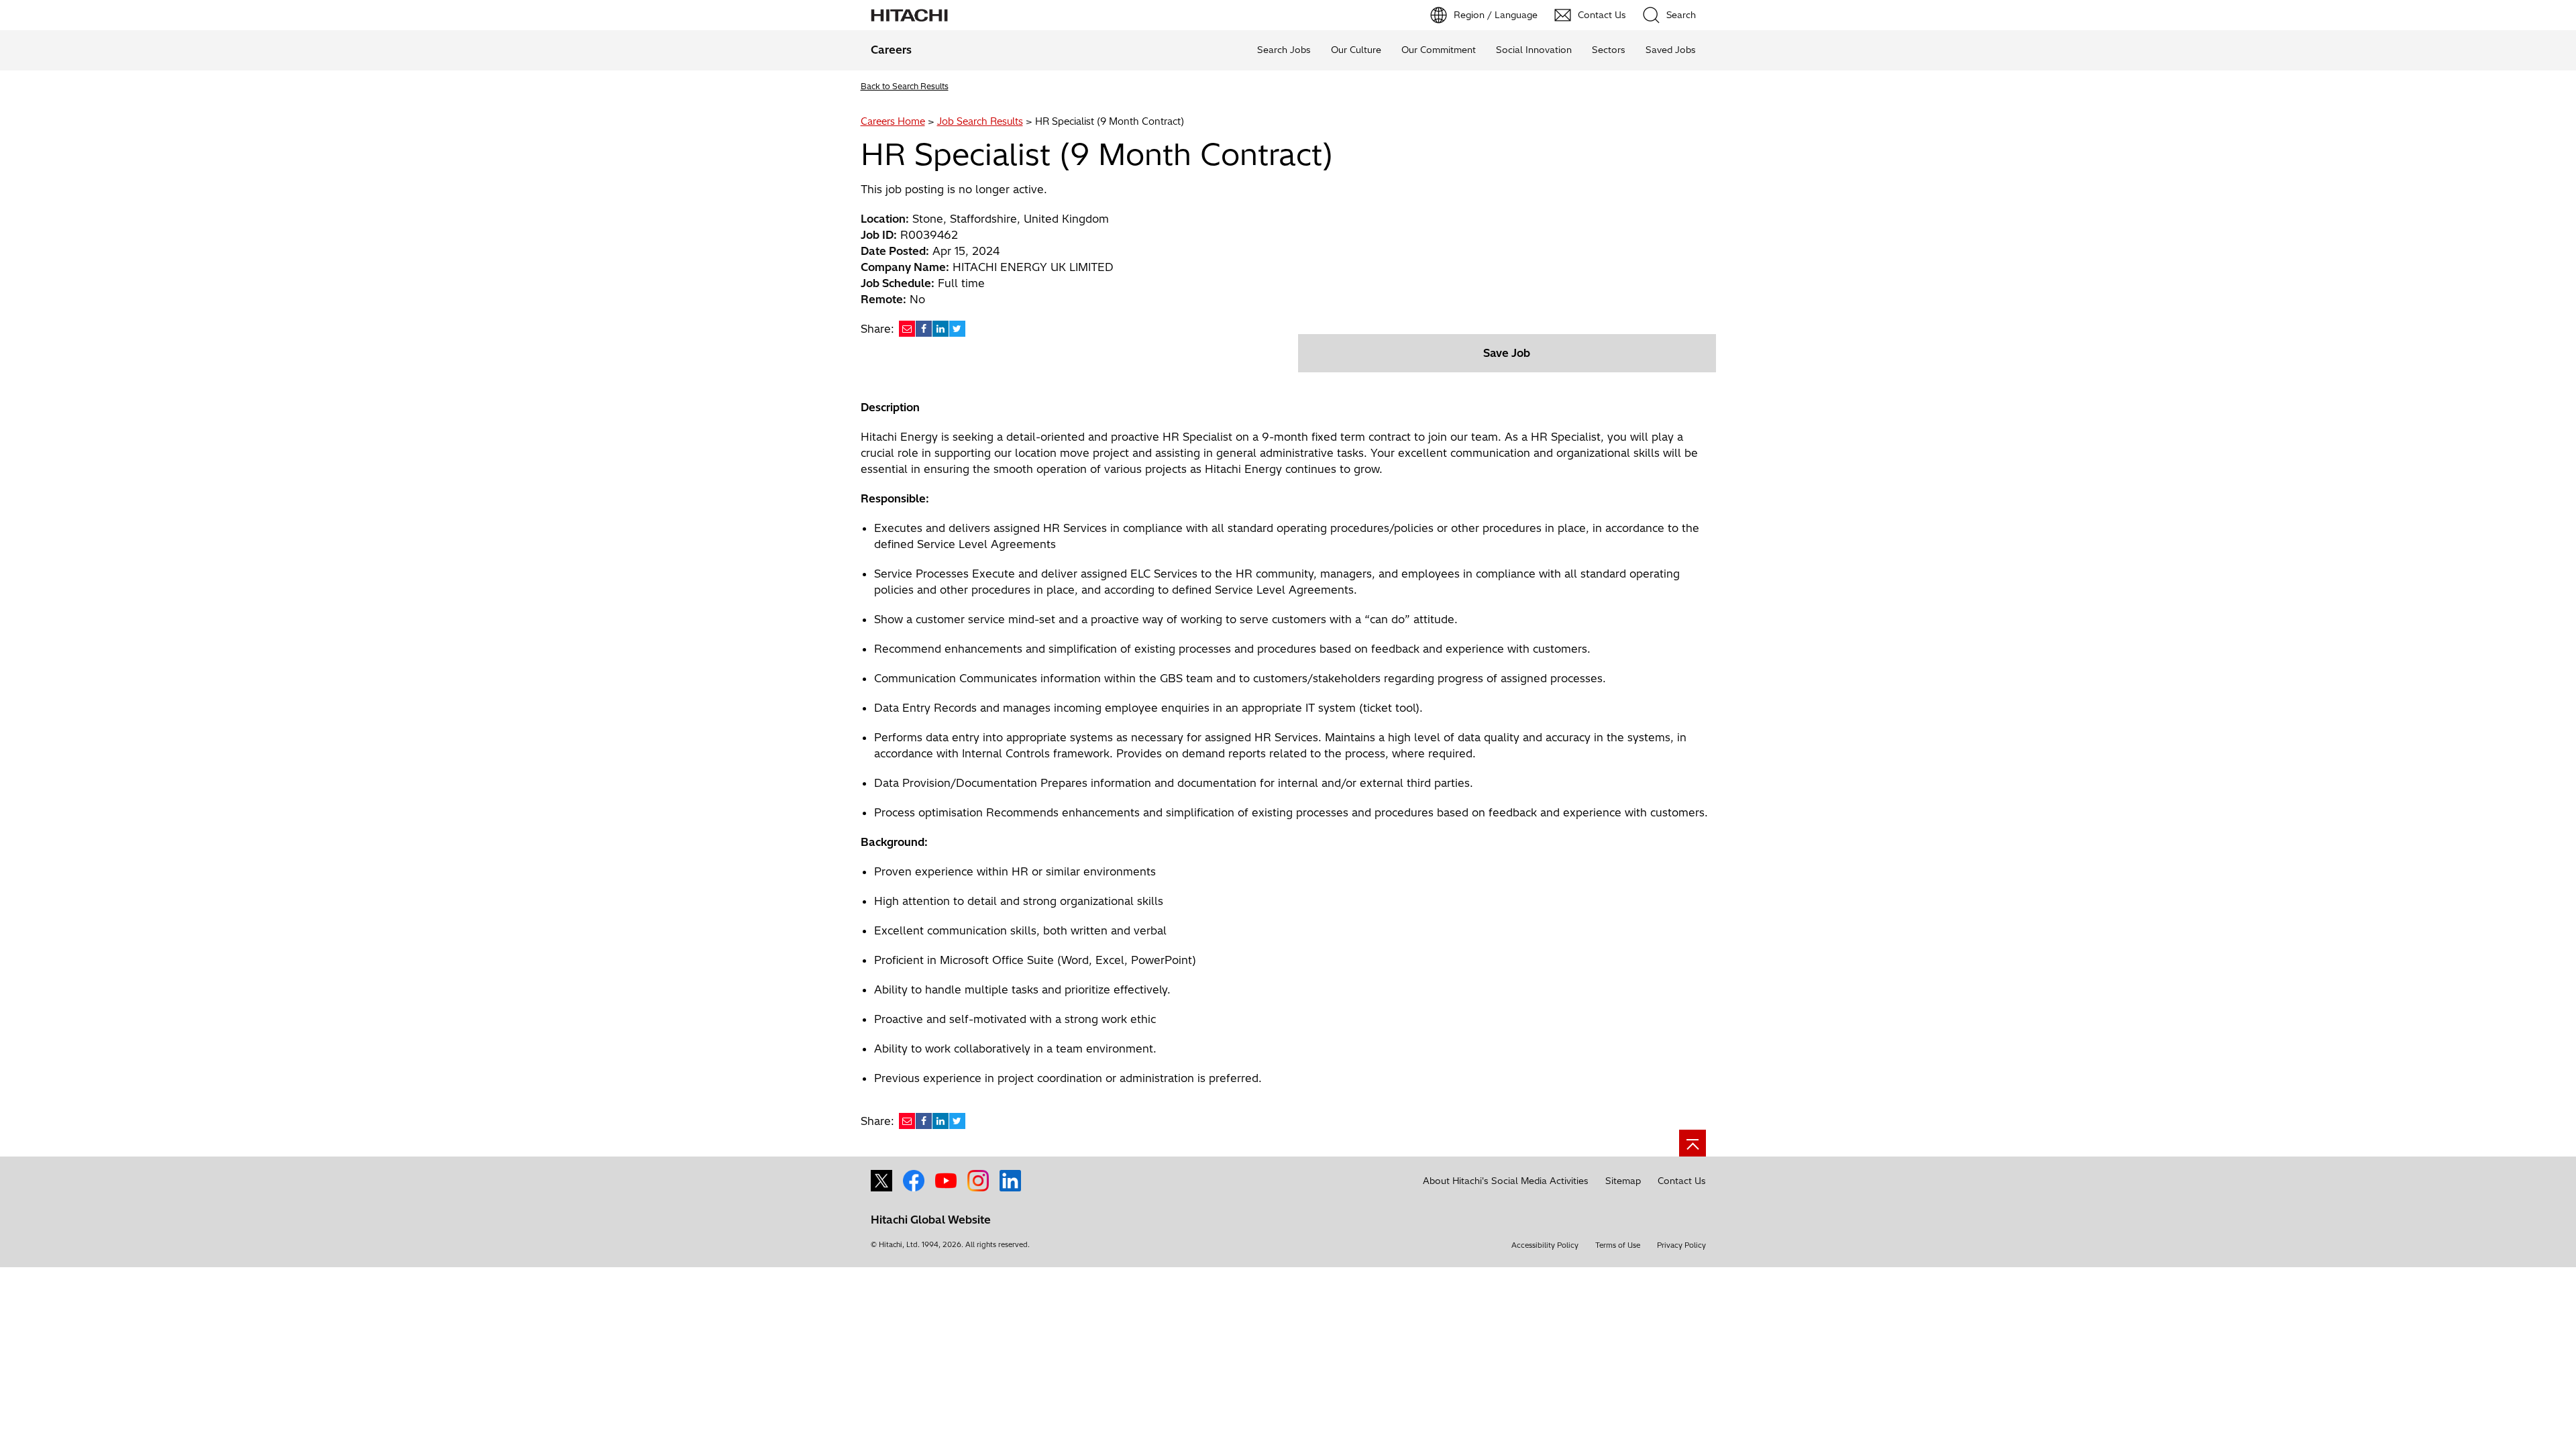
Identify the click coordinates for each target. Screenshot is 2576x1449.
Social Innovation (1534, 50)
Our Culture (1356, 50)
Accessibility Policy (1545, 1245)
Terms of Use (1618, 1245)
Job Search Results (980, 121)
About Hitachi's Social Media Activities (1506, 1181)
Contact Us (1682, 1181)
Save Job (1507, 353)
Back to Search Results (905, 86)
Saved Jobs (1671, 50)
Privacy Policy (1681, 1245)
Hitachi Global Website (931, 1220)
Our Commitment (1439, 50)
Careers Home (893, 121)
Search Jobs (1284, 50)
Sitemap (1623, 1181)
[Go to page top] (1693, 1143)
